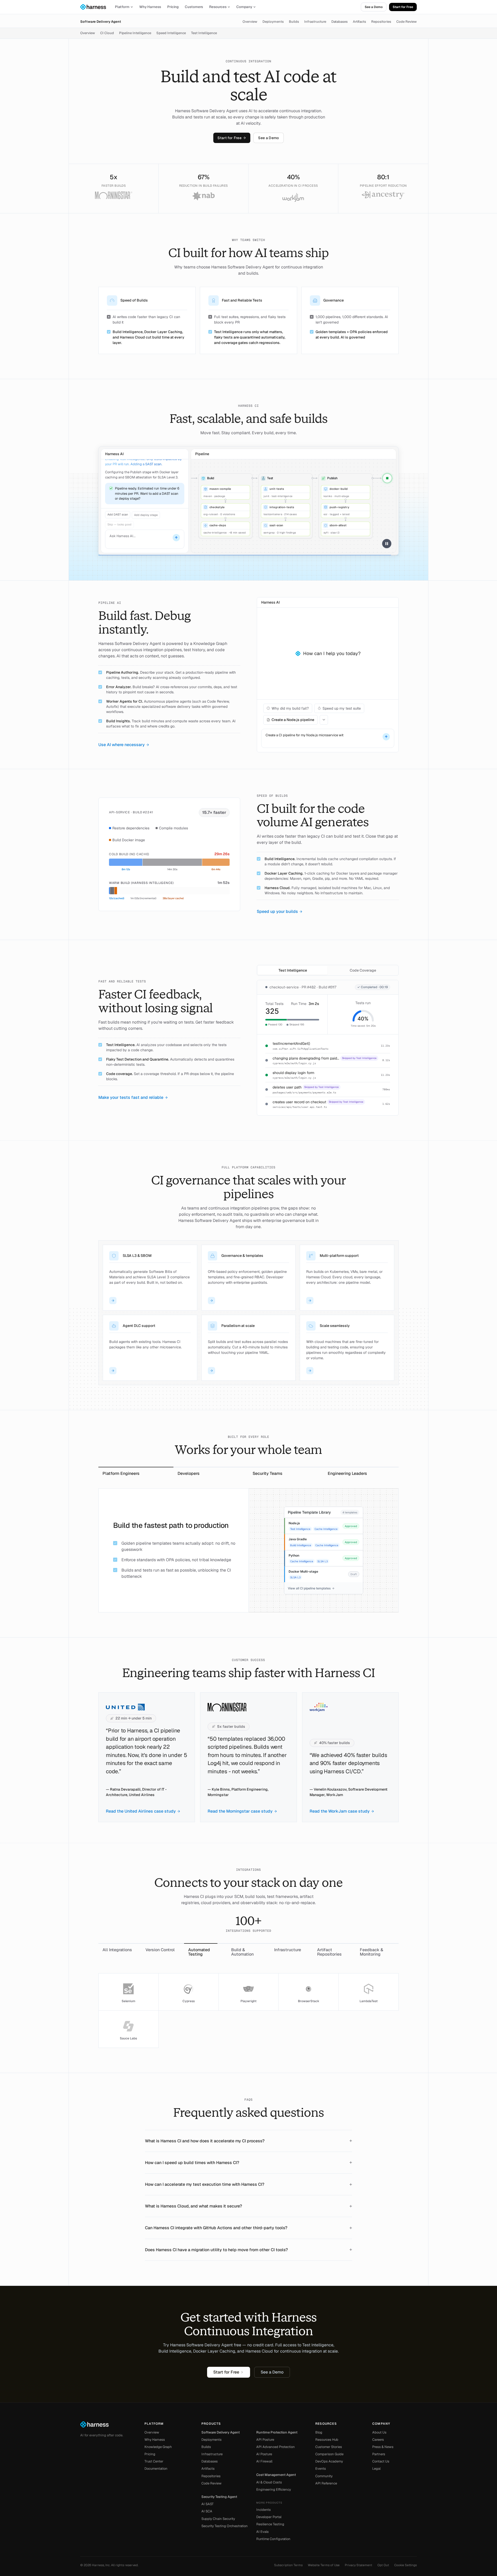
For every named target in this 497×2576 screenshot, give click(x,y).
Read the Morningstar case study (240, 1811)
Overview (250, 22)
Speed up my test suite (342, 708)
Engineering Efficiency (274, 2489)
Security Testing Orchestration (225, 2526)
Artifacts (359, 22)
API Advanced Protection (276, 2447)
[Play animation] (387, 544)
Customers (194, 7)
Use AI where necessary (122, 745)
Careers (378, 2440)
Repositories (381, 22)
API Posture (265, 2440)
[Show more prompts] (324, 720)
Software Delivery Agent (101, 22)
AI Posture (264, 2454)
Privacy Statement (359, 2565)
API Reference (326, 2483)
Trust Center (154, 2461)
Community (324, 2476)
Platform (122, 7)
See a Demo (374, 7)
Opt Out (383, 2565)
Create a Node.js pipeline (293, 720)
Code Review (407, 22)
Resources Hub (327, 2440)
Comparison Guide (329, 2454)
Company (244, 7)
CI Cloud (107, 33)
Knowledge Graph (158, 2447)
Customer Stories (329, 2447)
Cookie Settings (405, 2565)
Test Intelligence (204, 33)
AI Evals (262, 2532)
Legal (376, 2469)
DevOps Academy (329, 2461)
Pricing (173, 7)
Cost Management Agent (276, 2475)
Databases (339, 22)
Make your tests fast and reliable (131, 1097)
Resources (218, 7)
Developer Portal (269, 2517)
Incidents (264, 2510)
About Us (379, 2432)
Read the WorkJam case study (340, 1811)
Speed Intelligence (171, 33)
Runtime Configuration (273, 2539)
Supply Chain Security (218, 2519)
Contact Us (381, 2461)
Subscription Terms (288, 2565)
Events (321, 2469)
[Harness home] (96, 7)
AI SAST (207, 2504)
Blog (319, 2432)
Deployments (273, 22)
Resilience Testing (270, 2524)
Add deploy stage (146, 514)
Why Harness (150, 7)
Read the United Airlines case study (141, 1811)
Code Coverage (363, 970)
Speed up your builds (277, 911)
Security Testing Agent (219, 2497)
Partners (379, 2454)
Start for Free (403, 7)
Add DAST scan (118, 514)
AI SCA (207, 2511)
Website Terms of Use (324, 2565)
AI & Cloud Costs (269, 2482)
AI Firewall (264, 2461)
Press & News (383, 2447)
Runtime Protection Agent (277, 2432)
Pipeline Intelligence (135, 33)
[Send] (176, 538)
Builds (294, 22)
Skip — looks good (119, 523)
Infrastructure (315, 22)
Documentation (156, 2469)
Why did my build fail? (290, 708)
